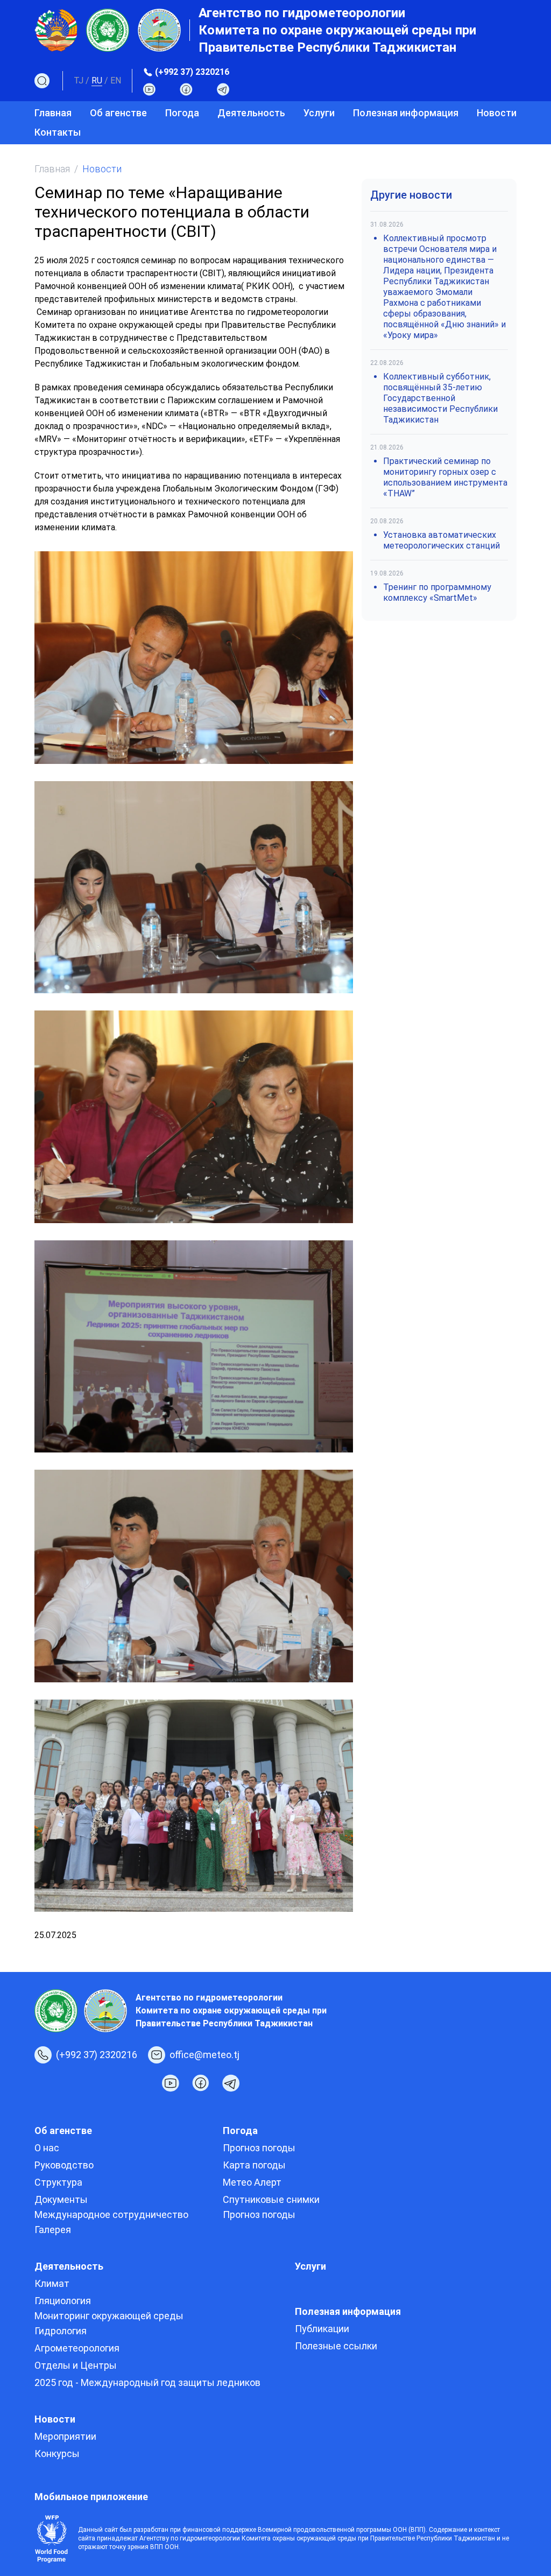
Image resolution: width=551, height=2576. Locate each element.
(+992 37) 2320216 (192, 72)
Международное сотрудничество (111, 2214)
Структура (58, 2182)
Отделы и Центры (76, 2365)
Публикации (322, 2329)
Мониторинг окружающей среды (109, 2316)
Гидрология (61, 2331)
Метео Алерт (252, 2182)
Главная (53, 113)
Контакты (58, 132)
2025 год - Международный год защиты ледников (147, 2382)
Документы (61, 2199)
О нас (47, 2148)
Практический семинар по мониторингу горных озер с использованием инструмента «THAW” (445, 477)
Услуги (319, 113)
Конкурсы (57, 2454)
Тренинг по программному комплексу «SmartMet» (437, 592)
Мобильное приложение (91, 2497)
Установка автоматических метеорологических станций (441, 540)
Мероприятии (65, 2436)
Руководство (64, 2165)
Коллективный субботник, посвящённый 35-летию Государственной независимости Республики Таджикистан (440, 398)
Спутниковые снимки (271, 2199)
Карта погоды (254, 2165)
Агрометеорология (77, 2348)
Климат (52, 2283)
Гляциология (63, 2301)
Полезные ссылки (336, 2346)
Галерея (53, 2230)
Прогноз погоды (259, 2148)
